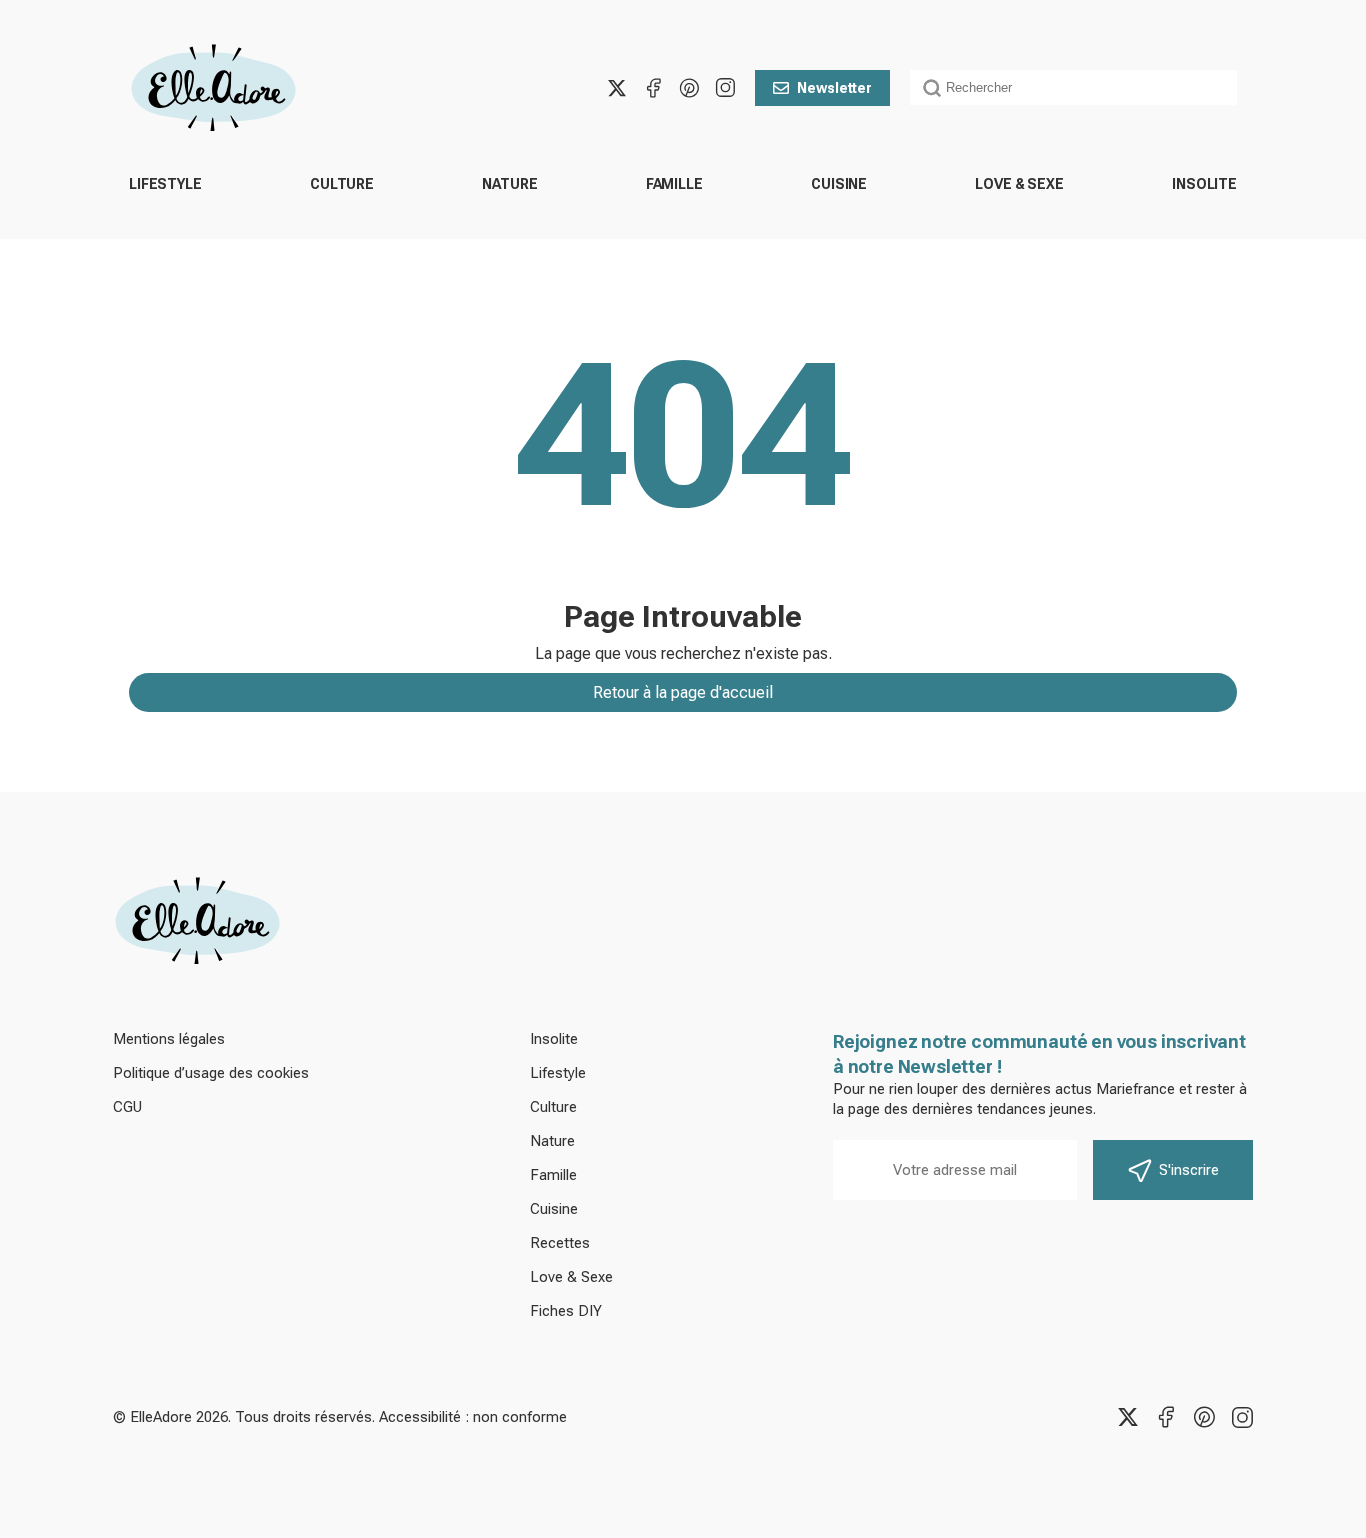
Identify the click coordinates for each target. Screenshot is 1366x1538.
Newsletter (834, 88)
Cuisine (839, 184)
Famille (674, 184)
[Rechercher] (932, 88)
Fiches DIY (566, 1311)
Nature (509, 184)
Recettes (560, 1243)
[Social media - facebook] (653, 88)
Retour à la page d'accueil (683, 692)
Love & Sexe (1019, 184)
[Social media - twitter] (617, 88)
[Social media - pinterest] (689, 88)
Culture (342, 184)
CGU (127, 1107)
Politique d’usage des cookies (211, 1073)
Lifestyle (165, 184)
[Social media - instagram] (725, 88)
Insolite (1204, 184)
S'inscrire (1189, 1170)
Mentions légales (169, 1039)
